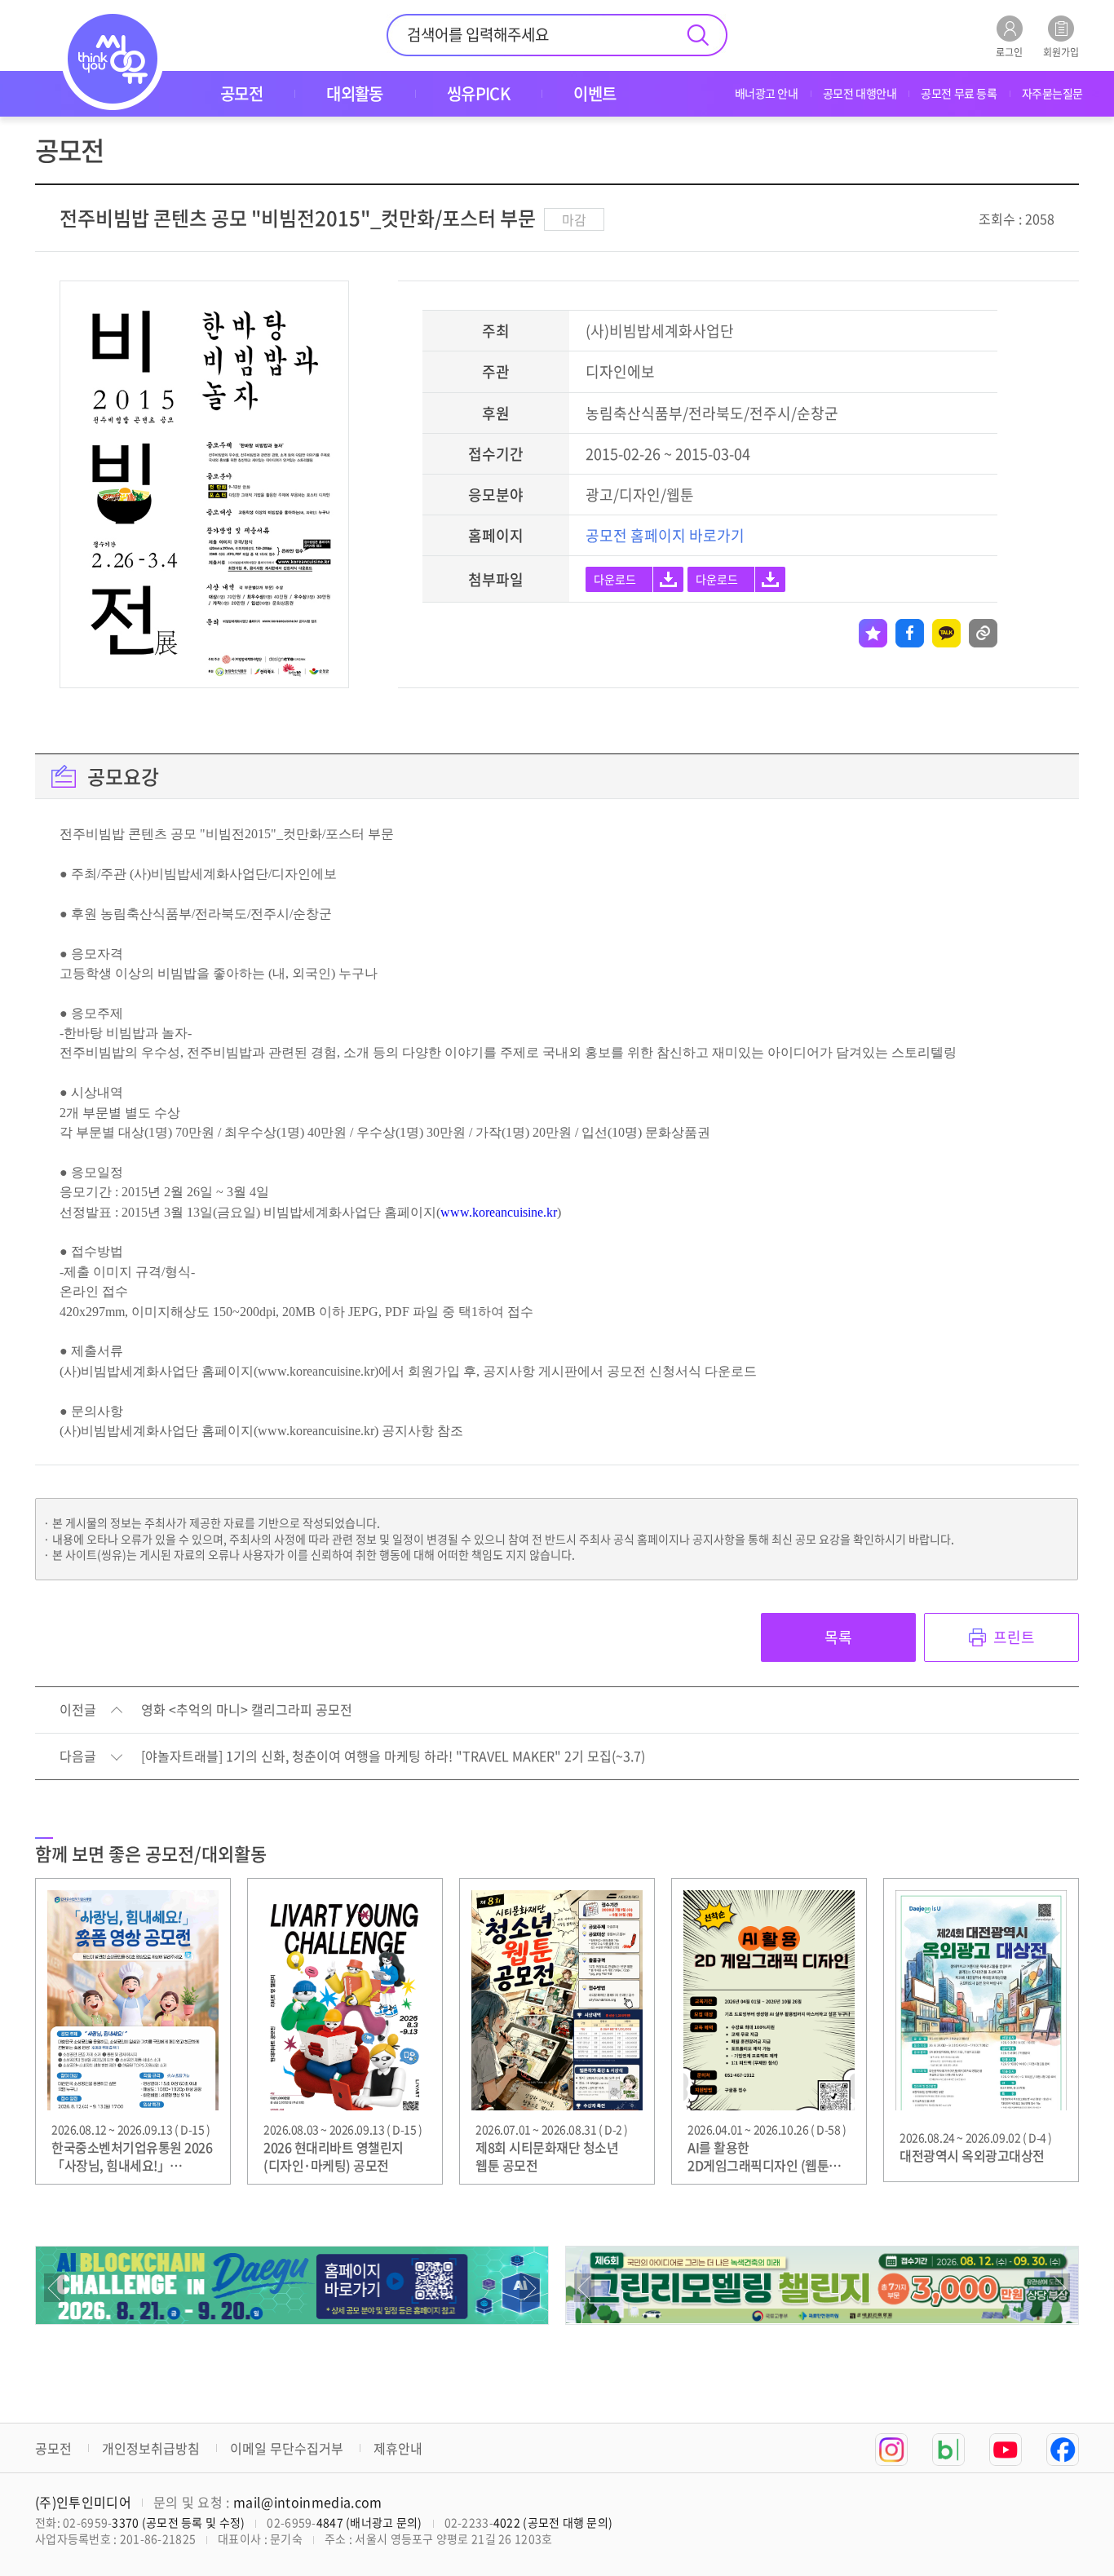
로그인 (1009, 51)
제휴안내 (398, 2448)
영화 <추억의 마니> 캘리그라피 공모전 (247, 1710)
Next (530, 2288)
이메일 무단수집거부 (287, 2448)
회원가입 (1061, 51)
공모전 (53, 2448)
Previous (54, 2288)
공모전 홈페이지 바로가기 (665, 535)
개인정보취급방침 (151, 2448)
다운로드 (615, 579)
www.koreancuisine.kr (499, 1212)
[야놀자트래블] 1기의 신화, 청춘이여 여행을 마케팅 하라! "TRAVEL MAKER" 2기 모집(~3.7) (393, 1756)
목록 (838, 1637)
